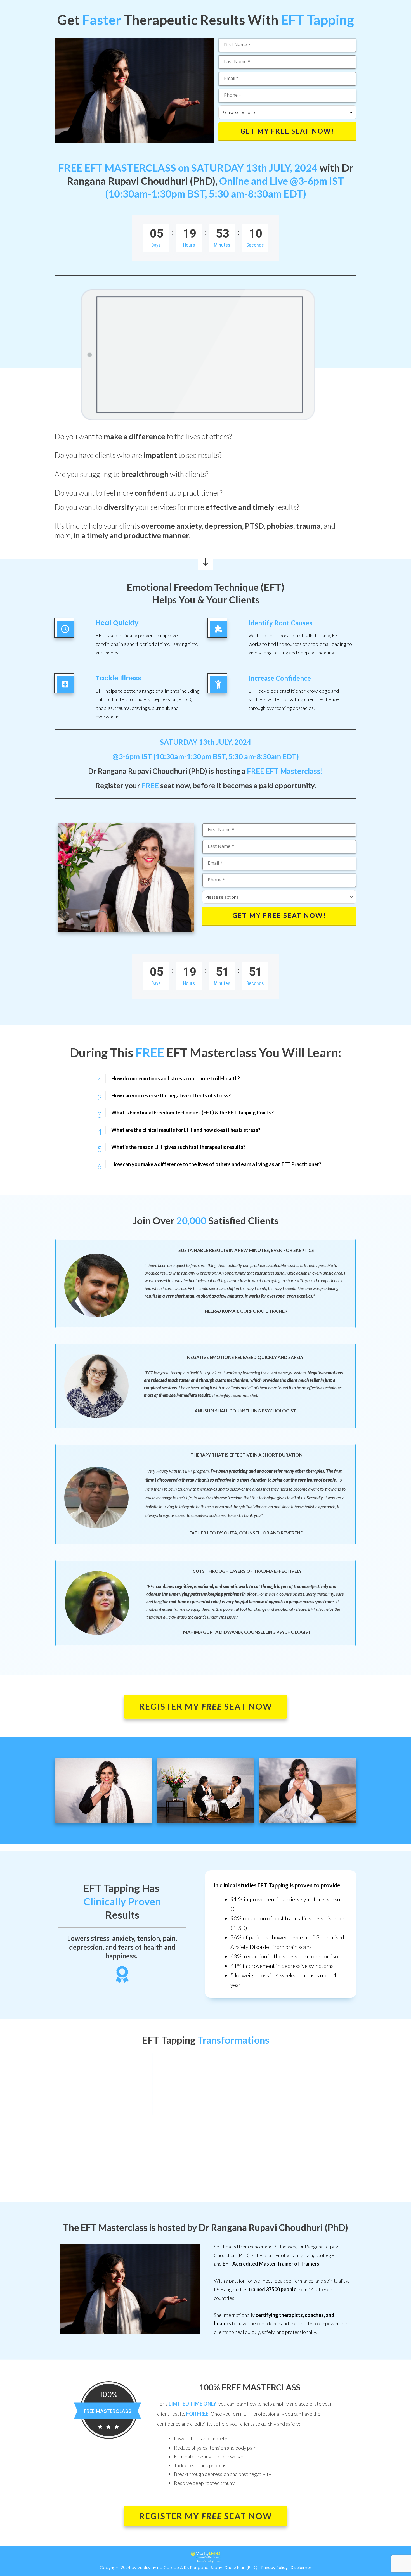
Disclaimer (301, 2568)
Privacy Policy (275, 2568)
